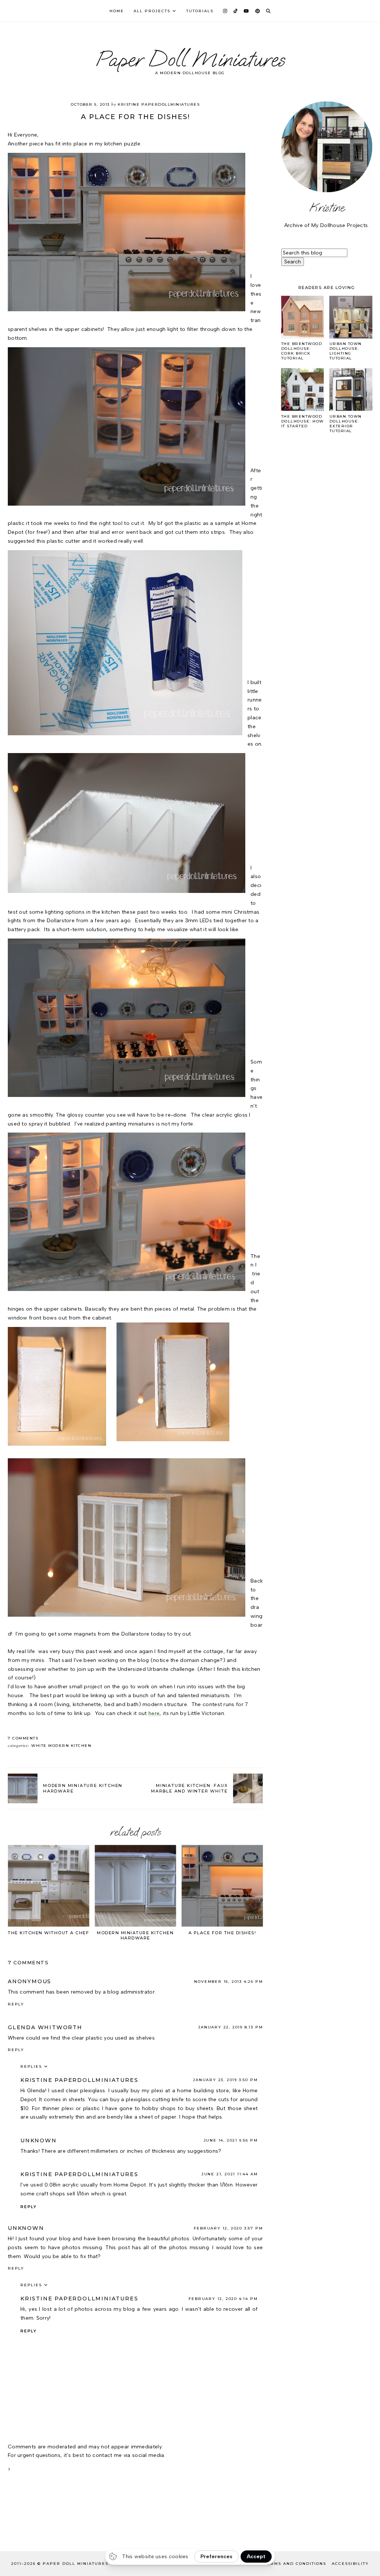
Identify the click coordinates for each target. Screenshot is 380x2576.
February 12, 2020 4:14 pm (223, 2299)
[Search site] (268, 11)
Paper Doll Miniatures (190, 59)
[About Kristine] (327, 147)
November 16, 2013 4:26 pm (228, 1982)
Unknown (39, 2140)
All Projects (152, 11)
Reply (16, 2004)
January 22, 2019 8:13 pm (230, 2027)
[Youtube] (247, 11)
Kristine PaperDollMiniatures (79, 2080)
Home (117, 11)
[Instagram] (225, 11)
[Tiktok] (236, 11)
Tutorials (200, 11)
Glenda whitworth (45, 2027)
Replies (31, 2066)
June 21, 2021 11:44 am (230, 2174)
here (154, 1713)
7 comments (23, 1738)
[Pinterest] (258, 11)
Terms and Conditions (295, 2564)
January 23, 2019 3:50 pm (225, 2080)
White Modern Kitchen (61, 1746)
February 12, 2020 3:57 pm (228, 2228)
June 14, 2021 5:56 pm (231, 2140)
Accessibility (350, 2564)
